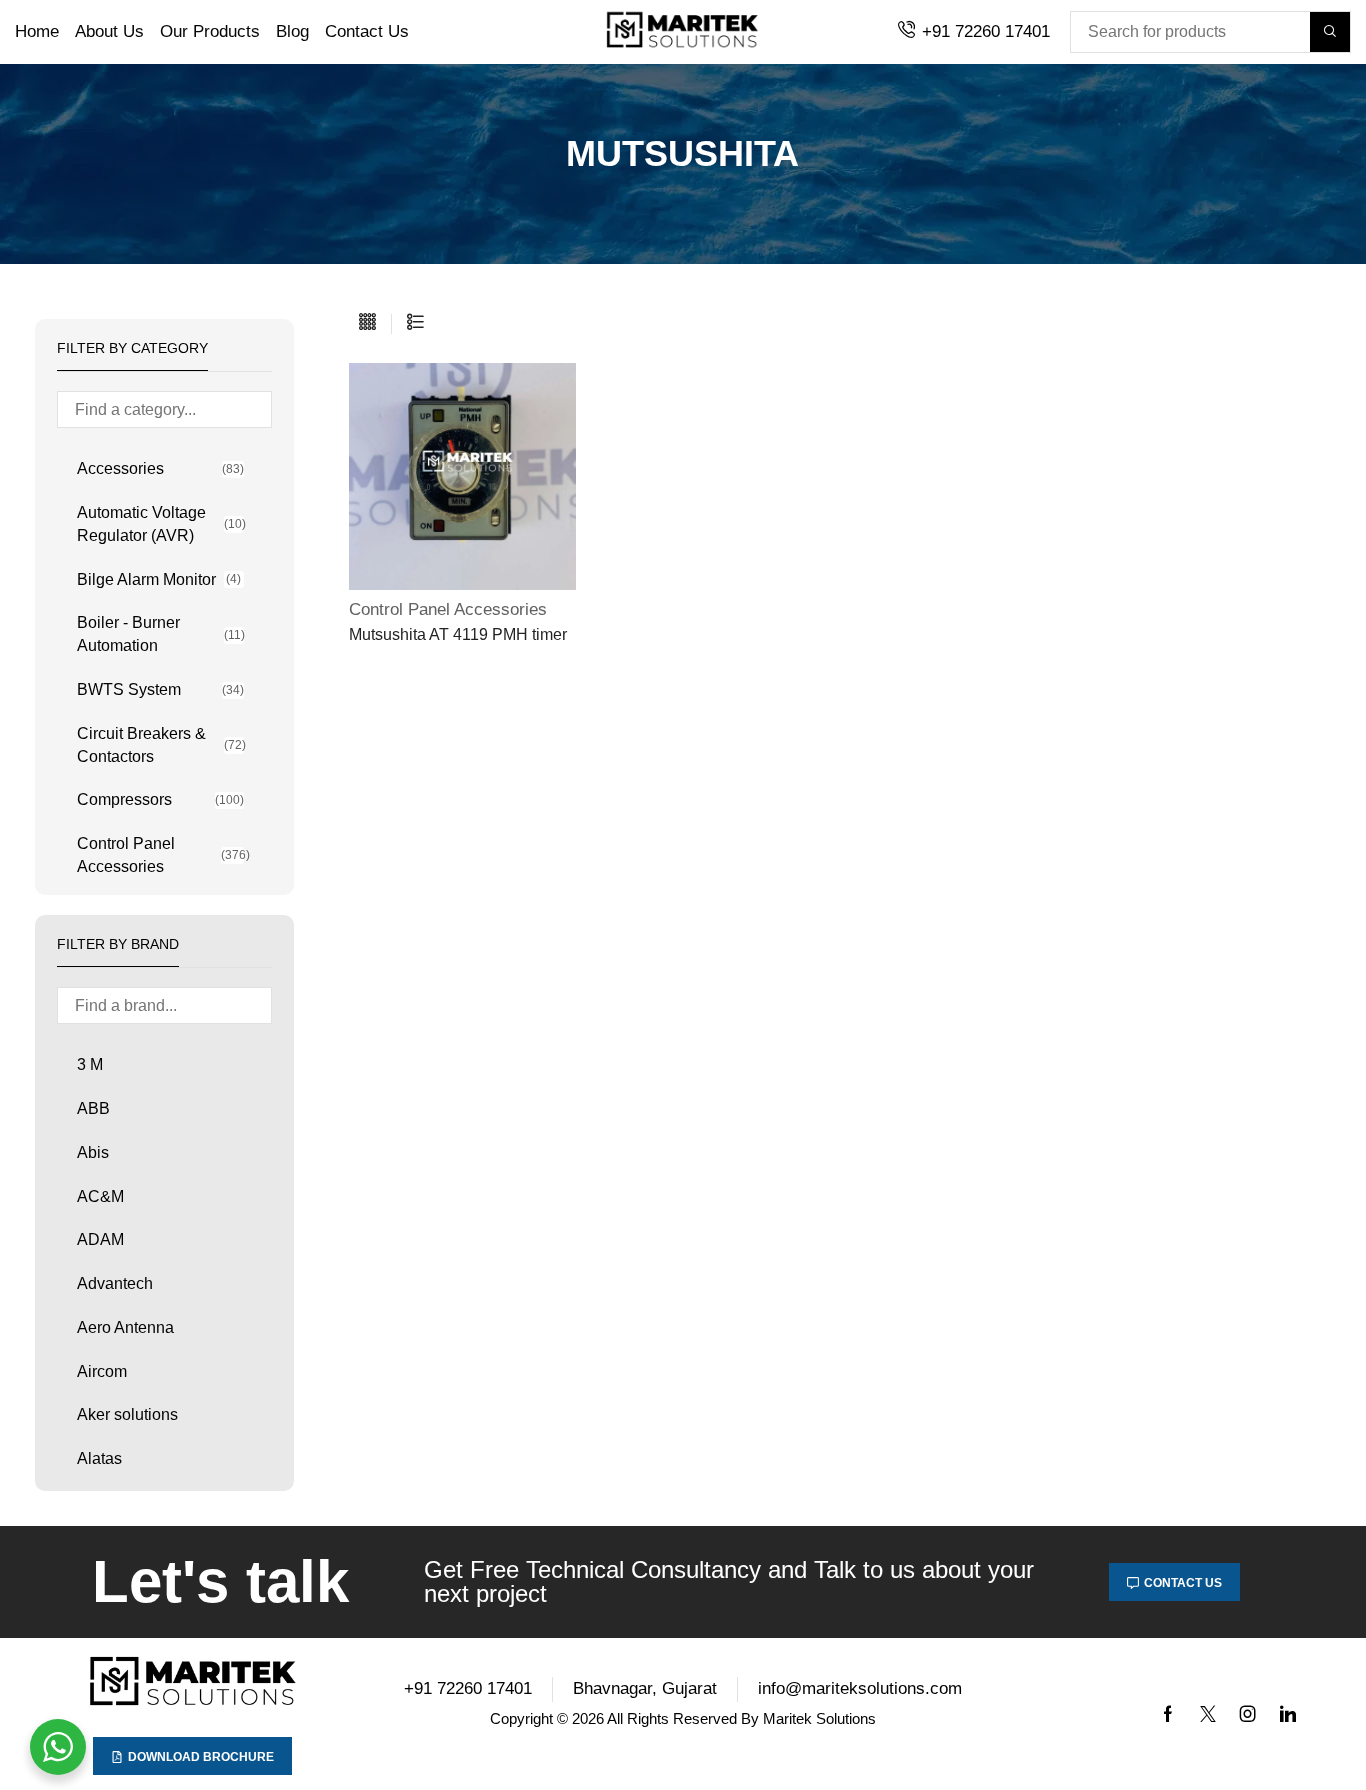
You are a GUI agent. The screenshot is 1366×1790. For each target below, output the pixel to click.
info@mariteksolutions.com (860, 1688)
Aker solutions (127, 1414)
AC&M (100, 1196)
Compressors (160, 799)
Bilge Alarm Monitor (159, 579)
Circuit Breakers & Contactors (160, 745)
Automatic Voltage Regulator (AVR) (160, 524)
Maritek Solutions (819, 1718)
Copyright (521, 1718)
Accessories (160, 468)
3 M (90, 1064)
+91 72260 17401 (986, 31)
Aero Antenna (125, 1327)
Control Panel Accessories (160, 855)
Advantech (115, 1283)
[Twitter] (1208, 1714)
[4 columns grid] (367, 323)
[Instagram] (1248, 1714)
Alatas (99, 1458)
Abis (93, 1152)
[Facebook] (1168, 1714)
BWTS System (160, 689)
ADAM (100, 1239)
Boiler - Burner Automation (160, 634)
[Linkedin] (1288, 1714)
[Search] (1330, 32)
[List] (415, 323)
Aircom (102, 1371)
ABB (93, 1108)
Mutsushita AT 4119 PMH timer (458, 634)
